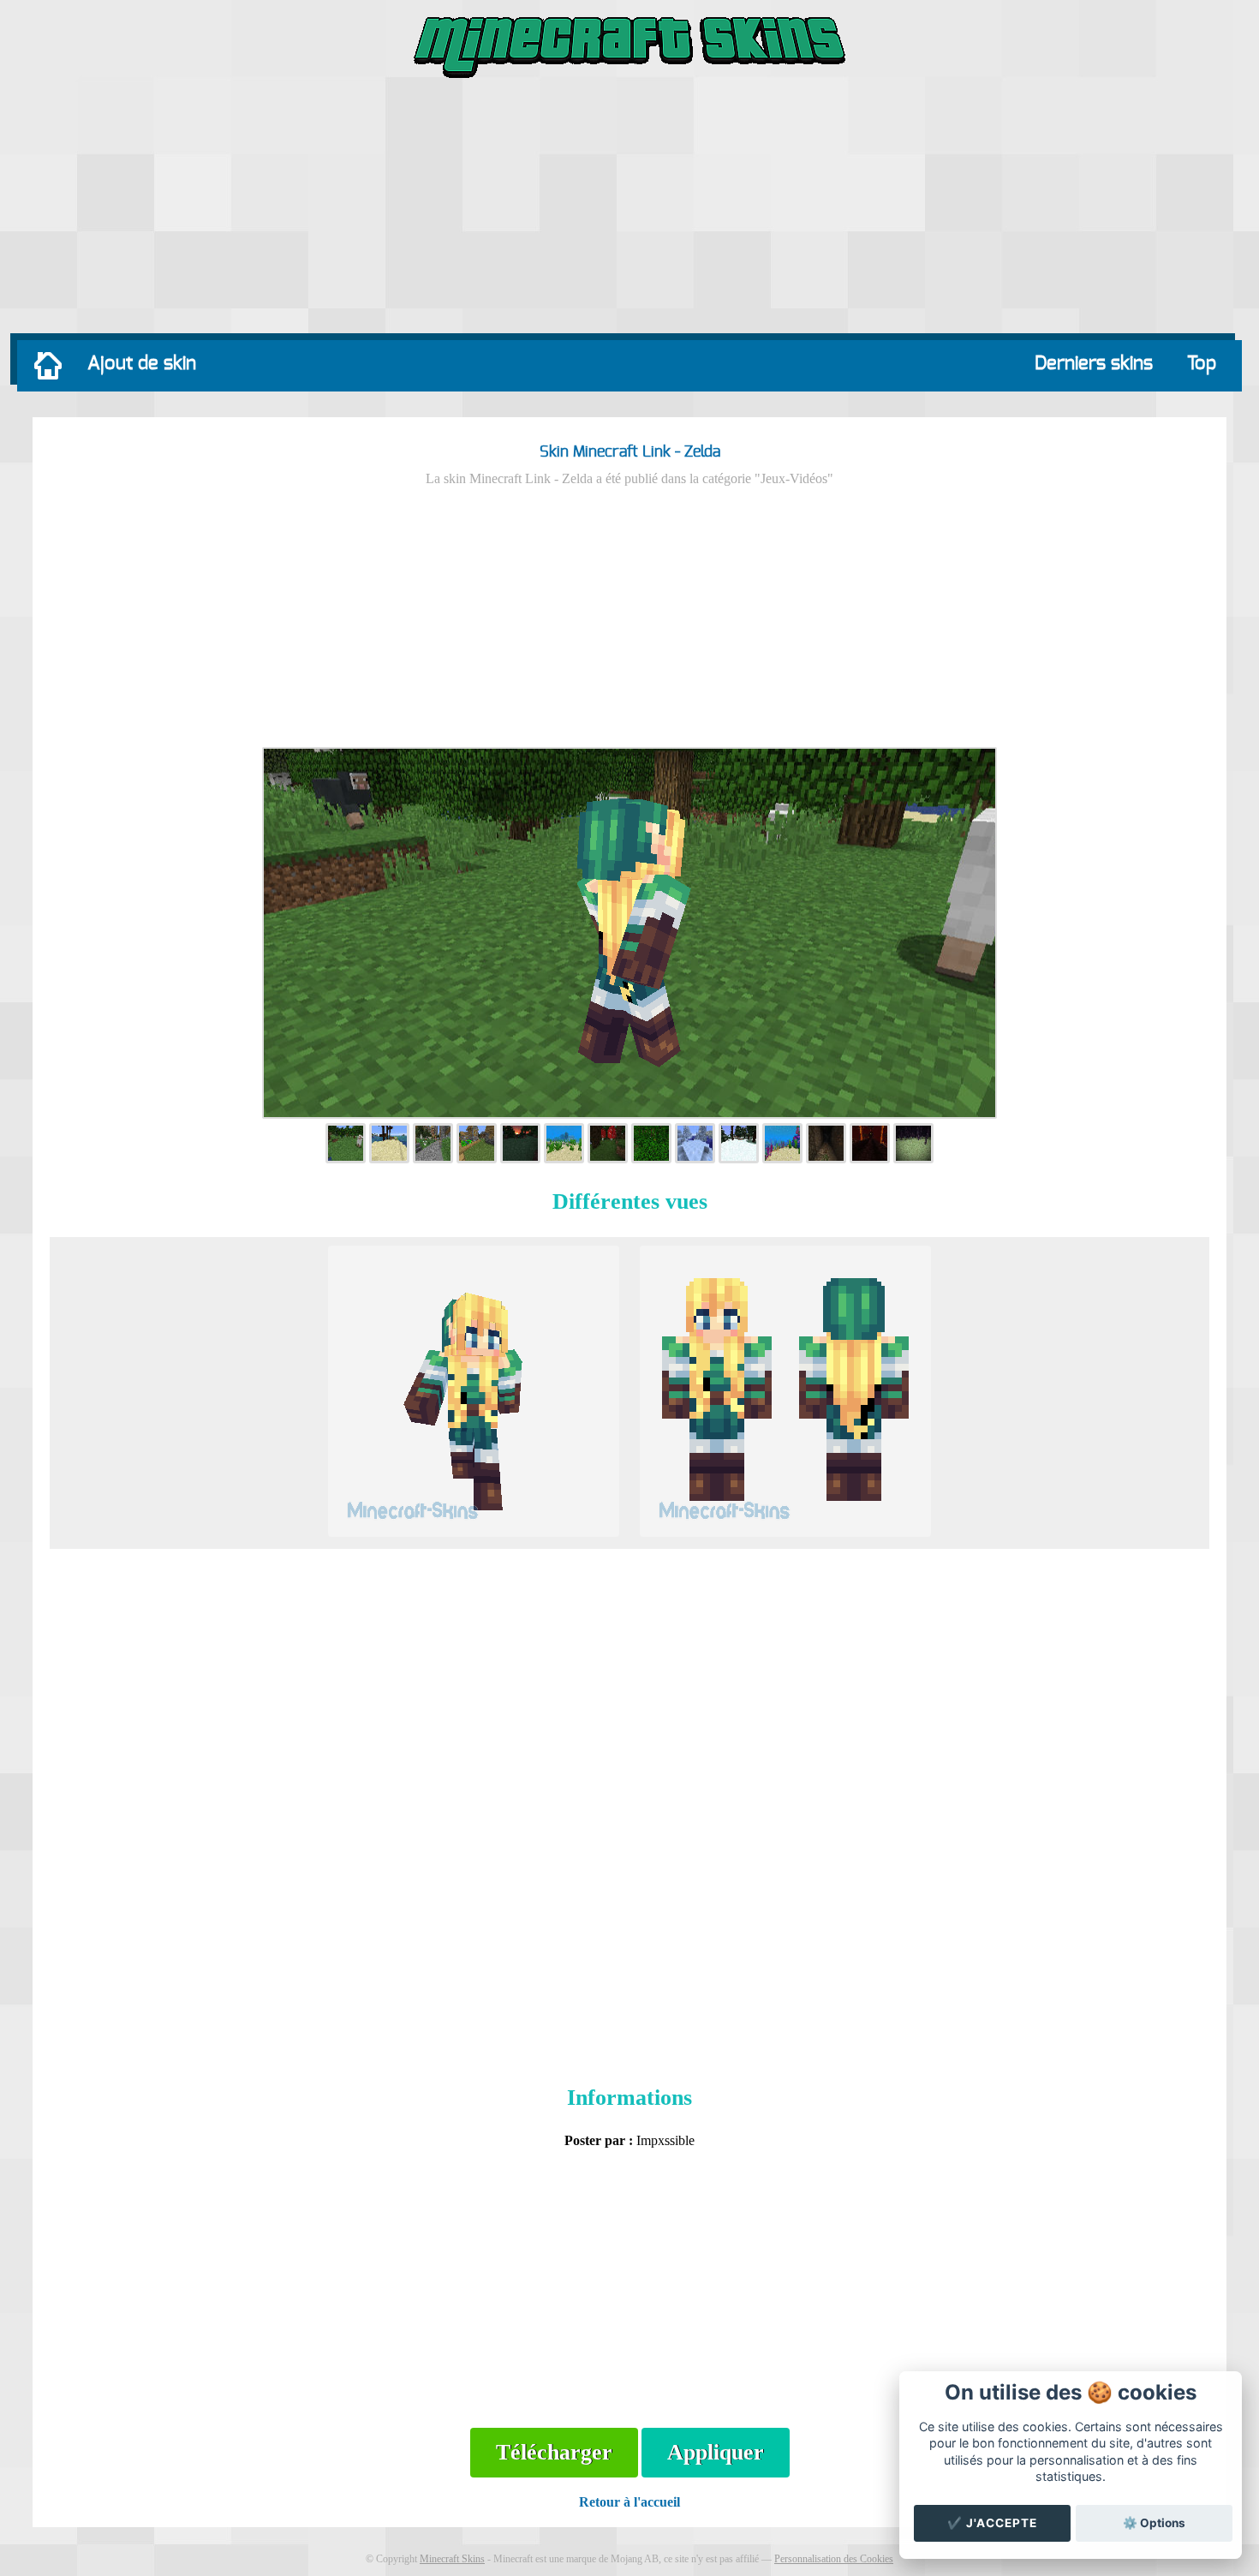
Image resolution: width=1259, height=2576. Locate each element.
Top (1202, 363)
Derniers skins (1094, 363)
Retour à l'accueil (629, 2502)
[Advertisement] (629, 210)
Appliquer (716, 2452)
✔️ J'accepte (992, 2523)
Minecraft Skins (452, 2559)
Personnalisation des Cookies (834, 2559)
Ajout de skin (142, 363)
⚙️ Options (1154, 2523)
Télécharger (554, 2452)
